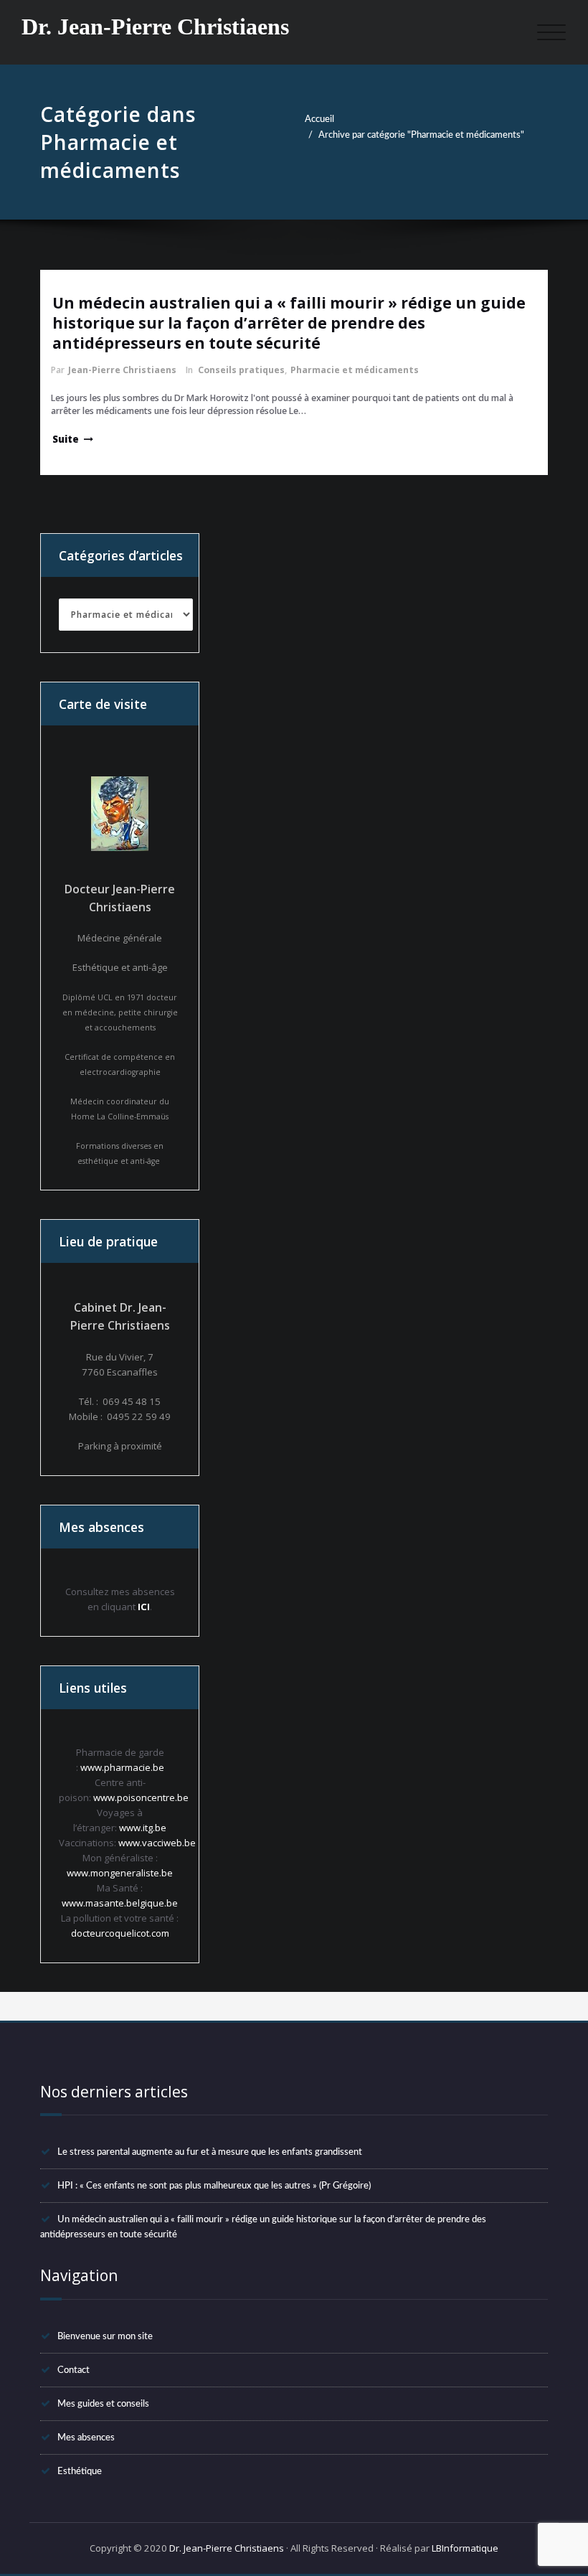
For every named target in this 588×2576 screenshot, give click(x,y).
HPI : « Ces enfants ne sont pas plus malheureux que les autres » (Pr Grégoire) (214, 2186)
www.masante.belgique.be (120, 1903)
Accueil (319, 119)
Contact (73, 2370)
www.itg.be (143, 1828)
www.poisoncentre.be (141, 1797)
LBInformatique (465, 2548)
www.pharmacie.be (122, 1767)
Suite (66, 439)
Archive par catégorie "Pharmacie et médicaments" (421, 135)
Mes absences (86, 2438)
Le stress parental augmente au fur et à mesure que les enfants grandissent (210, 2152)
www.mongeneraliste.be (120, 1873)
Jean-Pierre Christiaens (122, 370)
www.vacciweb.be (157, 1843)
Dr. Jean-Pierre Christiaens (155, 27)
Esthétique (80, 2471)
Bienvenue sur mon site (105, 2336)
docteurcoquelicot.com (120, 1933)
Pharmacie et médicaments (355, 370)
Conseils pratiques (241, 370)
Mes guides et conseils (103, 2404)
